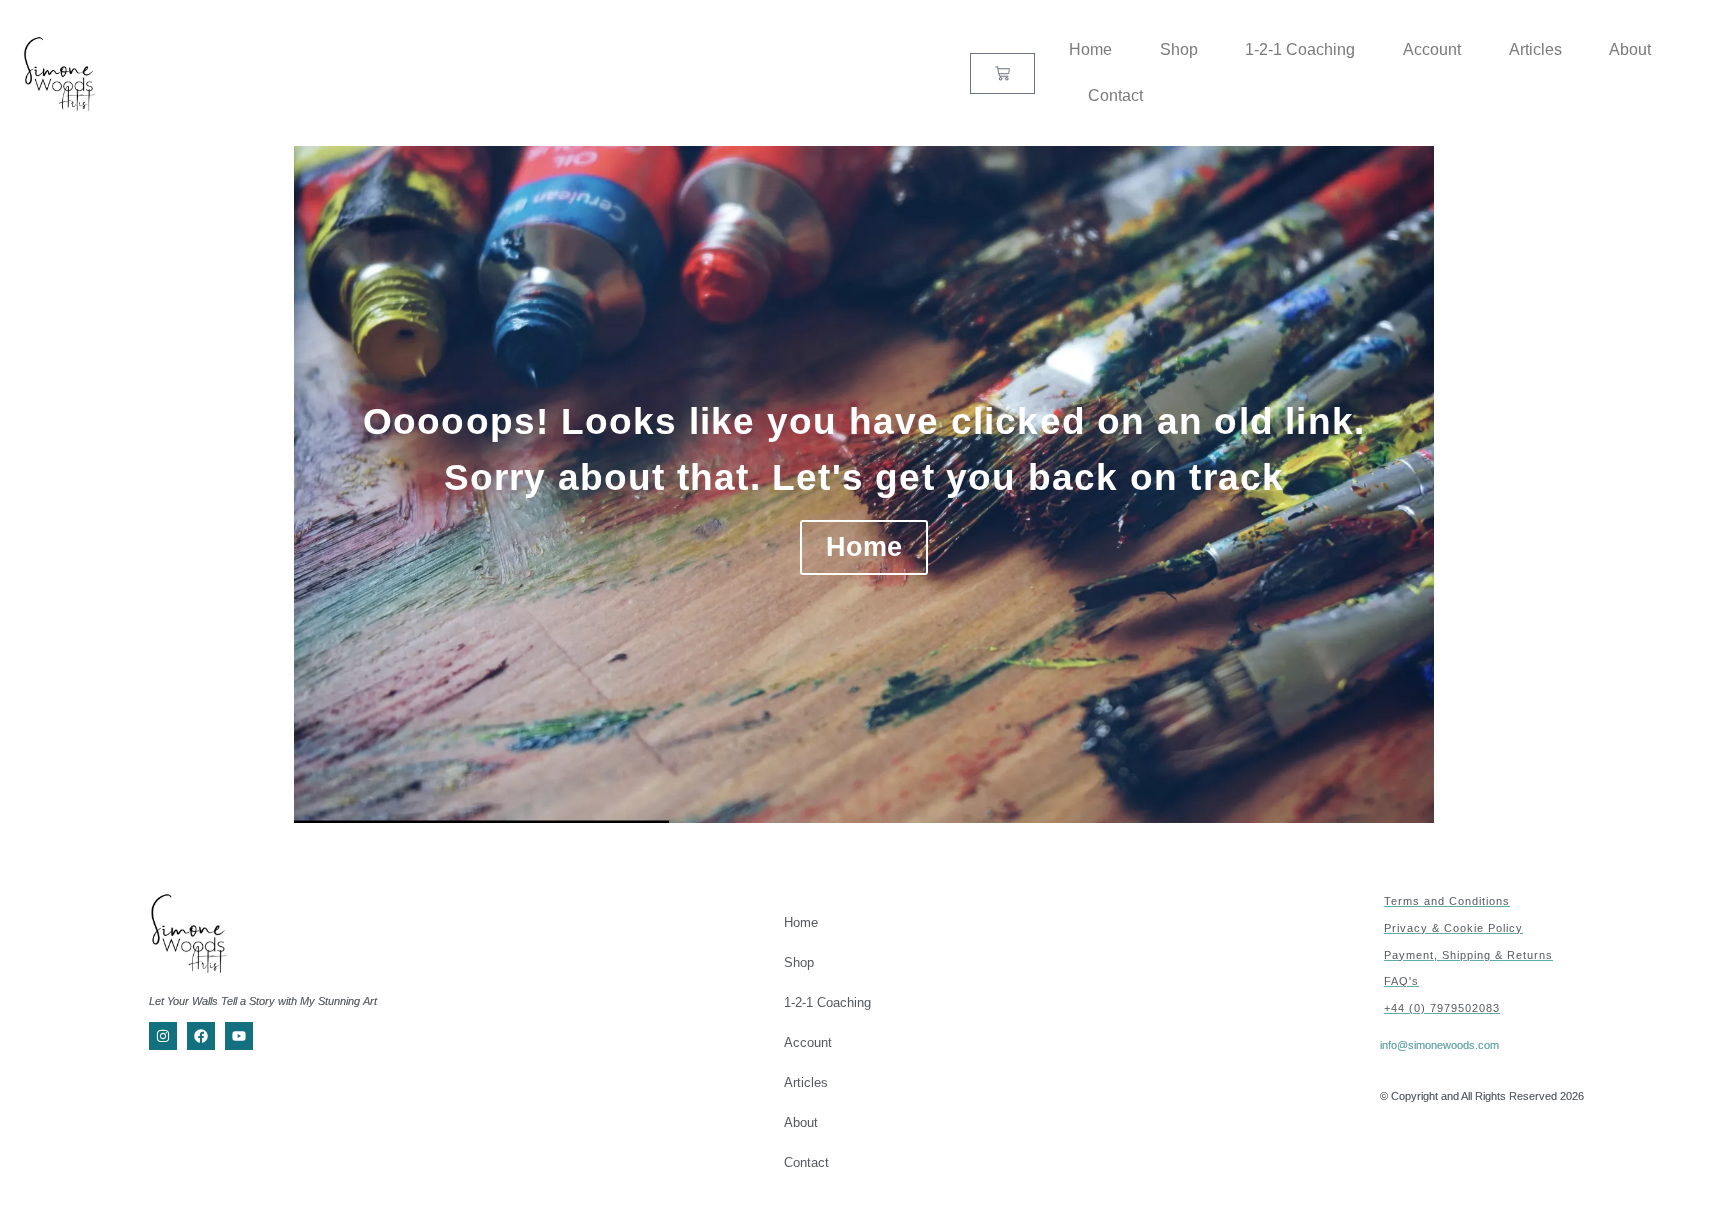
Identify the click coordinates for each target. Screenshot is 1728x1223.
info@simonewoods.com (1439, 1045)
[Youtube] (239, 1036)
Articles (1535, 49)
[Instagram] (163, 1036)
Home (1090, 49)
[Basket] (1002, 73)
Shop (1179, 49)
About (1630, 49)
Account (1432, 49)
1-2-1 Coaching (1300, 49)
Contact (1115, 95)
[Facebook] (201, 1036)
